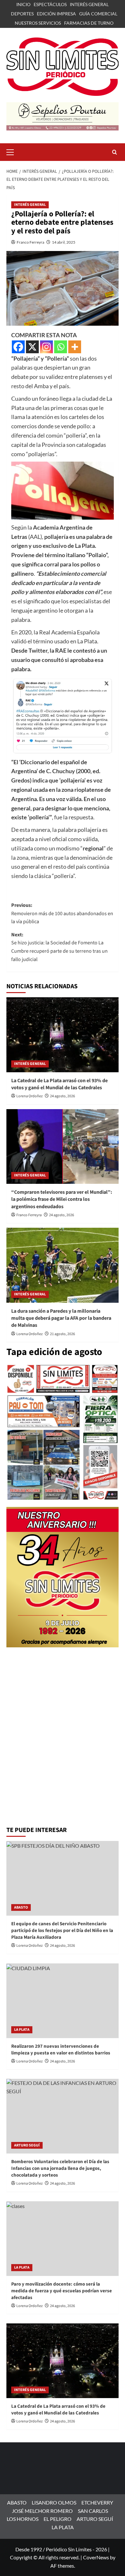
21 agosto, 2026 (63, 1334)
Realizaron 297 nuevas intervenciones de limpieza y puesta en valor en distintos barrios (61, 2050)
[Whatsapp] (61, 347)
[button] (13, 151)
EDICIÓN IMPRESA (56, 14)
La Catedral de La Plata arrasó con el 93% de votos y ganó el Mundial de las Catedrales (59, 1084)
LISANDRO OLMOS (54, 2502)
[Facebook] (18, 347)
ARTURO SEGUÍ (27, 2145)
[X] (32, 347)
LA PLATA (22, 2030)
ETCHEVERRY (97, 2502)
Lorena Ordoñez (29, 1096)
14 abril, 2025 (64, 242)
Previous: (62, 913)
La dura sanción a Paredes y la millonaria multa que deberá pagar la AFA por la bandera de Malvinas (61, 1318)
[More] (75, 347)
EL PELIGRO (58, 2519)
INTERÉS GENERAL (89, 4)
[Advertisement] (63, 1756)
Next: (59, 947)
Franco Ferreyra (30, 242)
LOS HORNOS (23, 2519)
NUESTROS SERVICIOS (38, 23)
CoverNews (96, 2557)
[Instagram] (46, 347)
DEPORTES (22, 14)
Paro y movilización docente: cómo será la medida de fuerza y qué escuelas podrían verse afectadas (62, 2291)
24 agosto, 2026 (63, 1096)
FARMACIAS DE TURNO (89, 23)
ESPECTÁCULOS (50, 4)
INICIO (23, 4)
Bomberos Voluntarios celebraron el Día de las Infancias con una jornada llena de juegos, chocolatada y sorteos (60, 2168)
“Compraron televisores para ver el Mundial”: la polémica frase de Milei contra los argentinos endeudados (62, 1199)
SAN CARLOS (93, 2511)
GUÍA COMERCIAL (98, 14)
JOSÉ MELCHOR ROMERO (42, 2511)
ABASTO (21, 1907)
